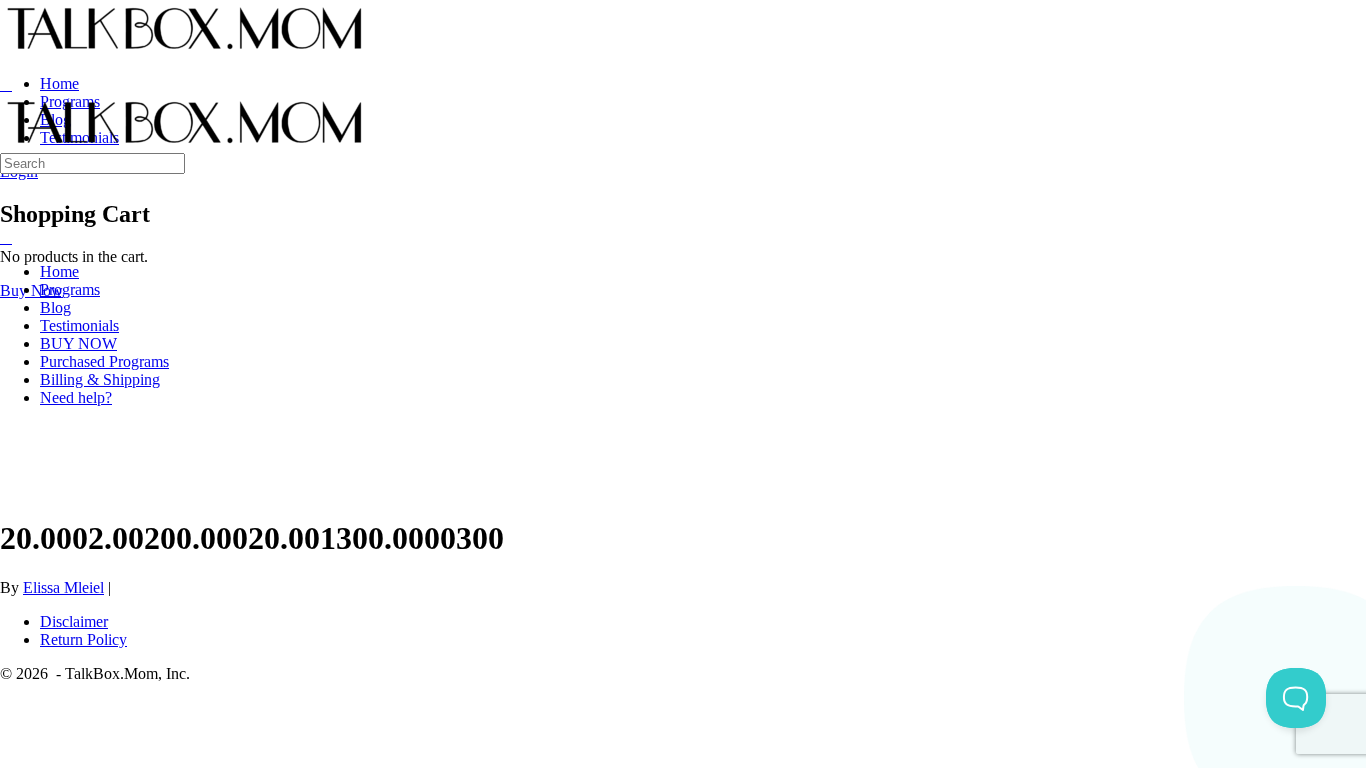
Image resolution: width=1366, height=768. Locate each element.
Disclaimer (74, 621)
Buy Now (31, 290)
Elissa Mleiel (63, 587)
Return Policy (83, 639)
